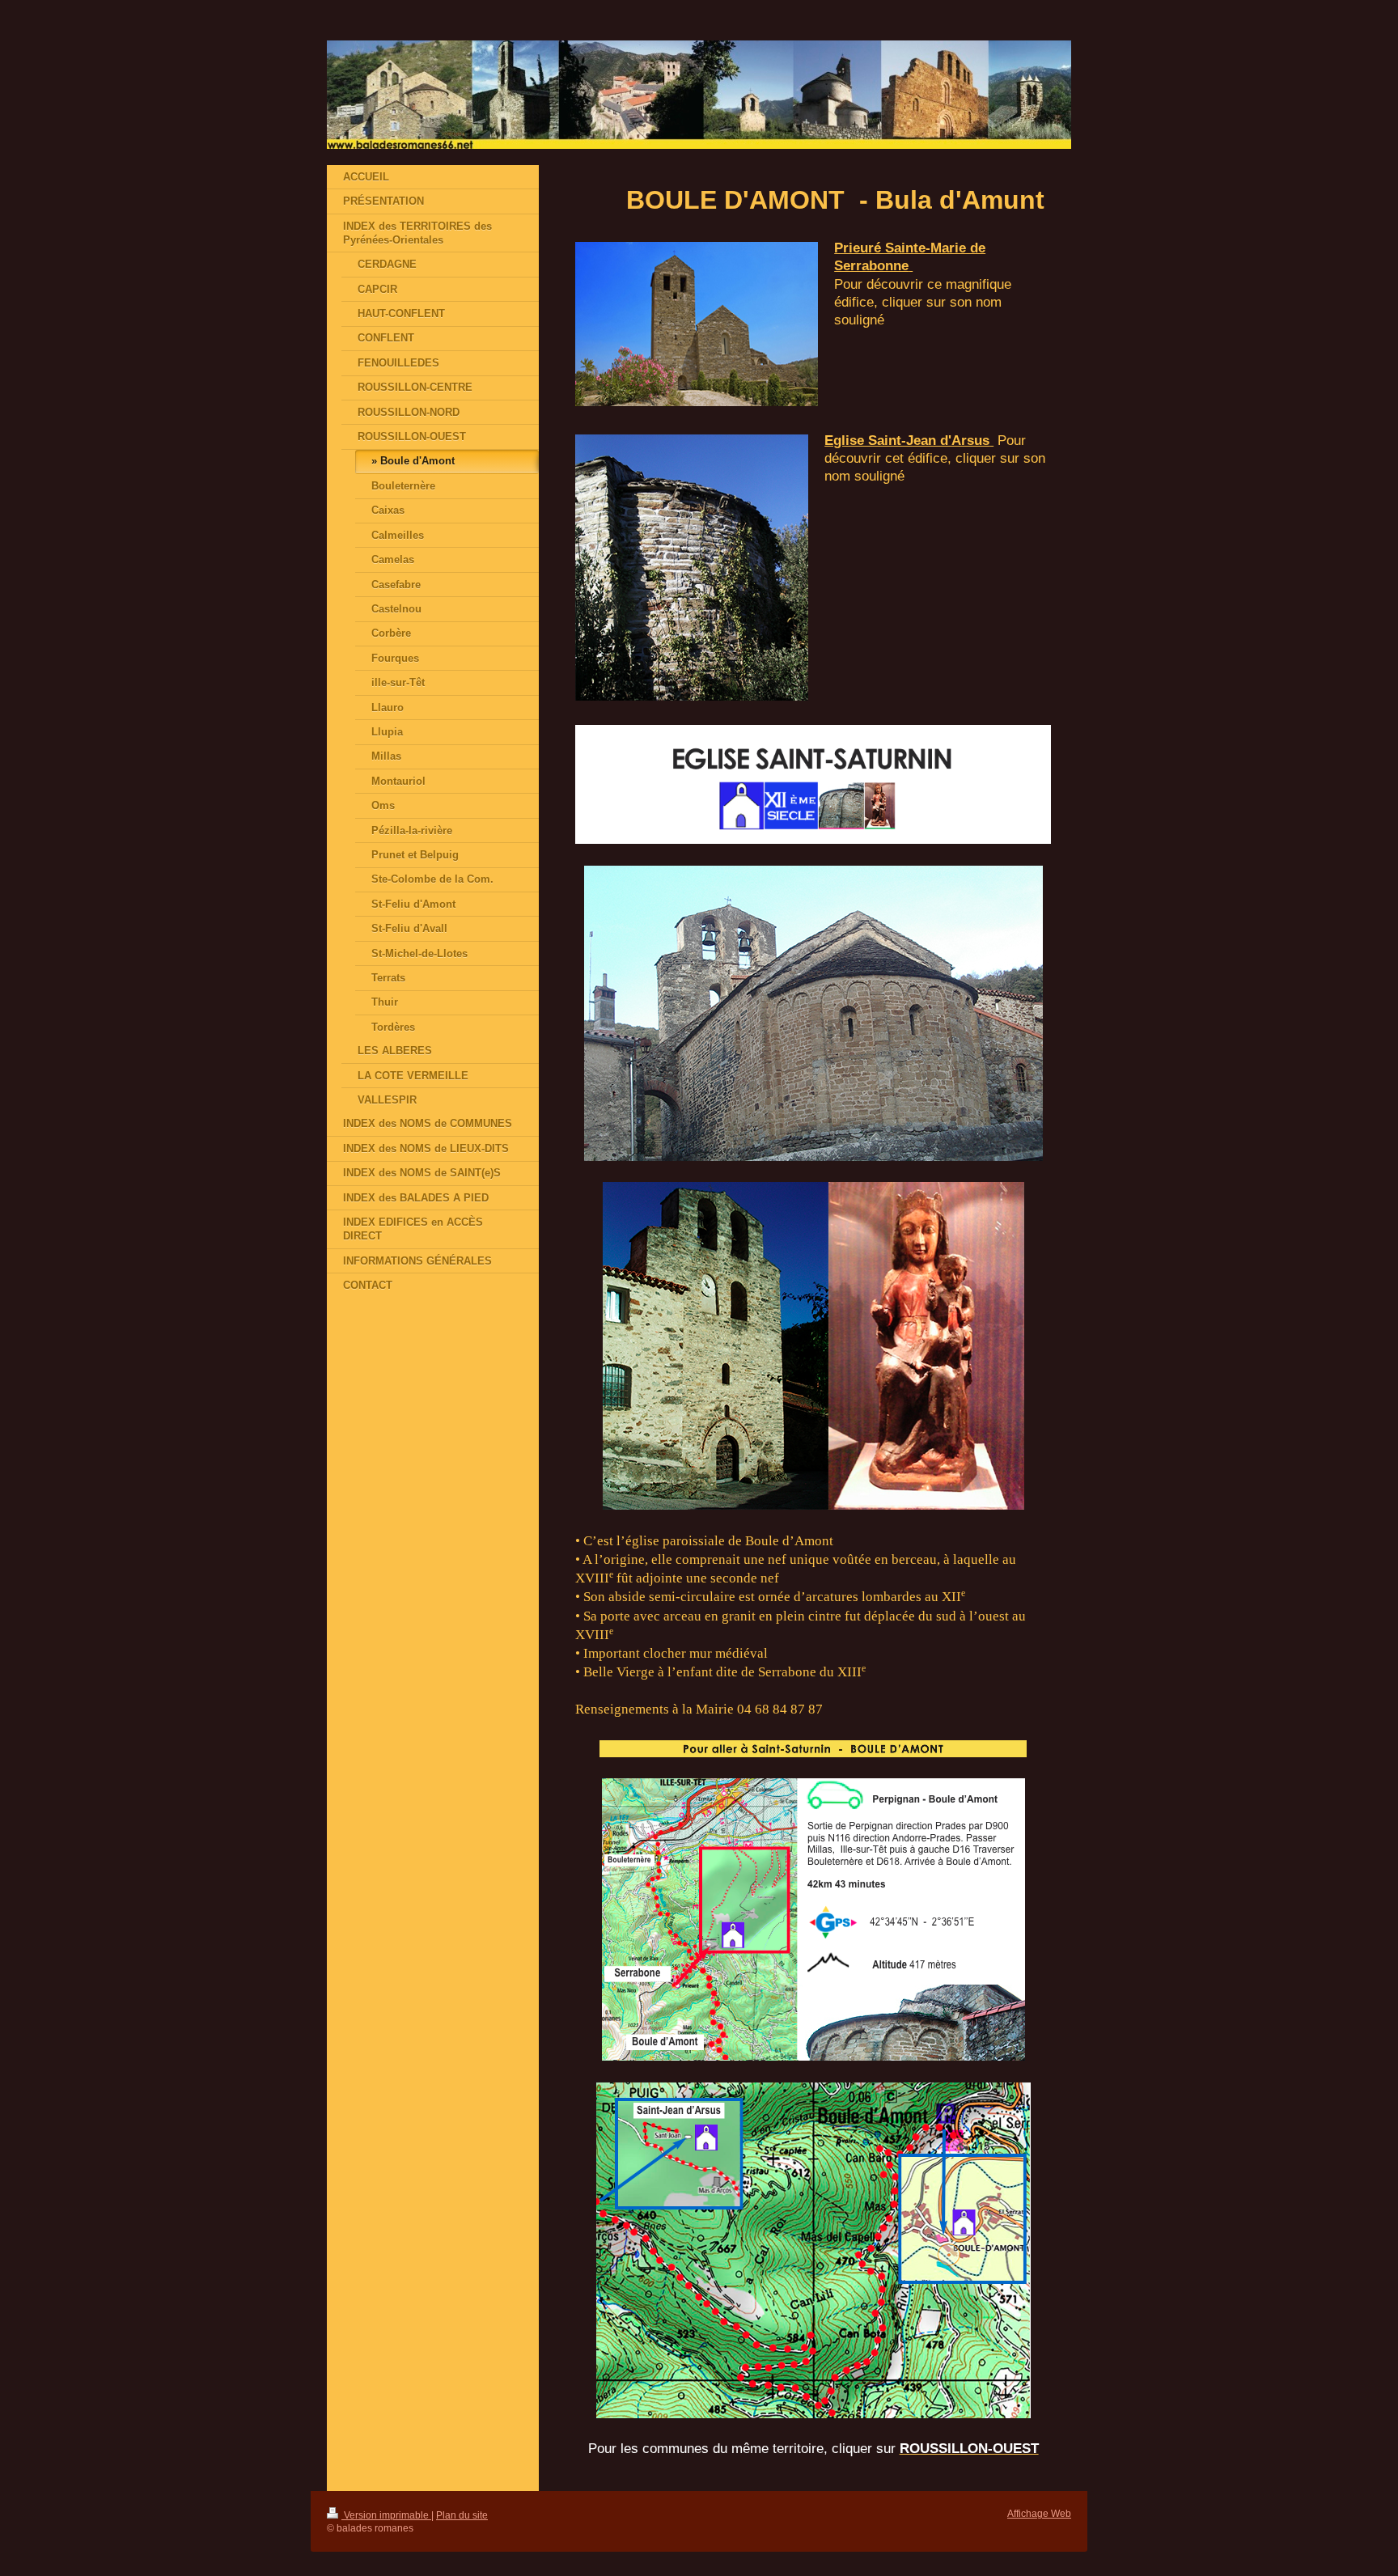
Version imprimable (386, 2515)
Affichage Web (1039, 2513)
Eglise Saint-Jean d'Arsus (907, 440)
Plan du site (462, 2515)
